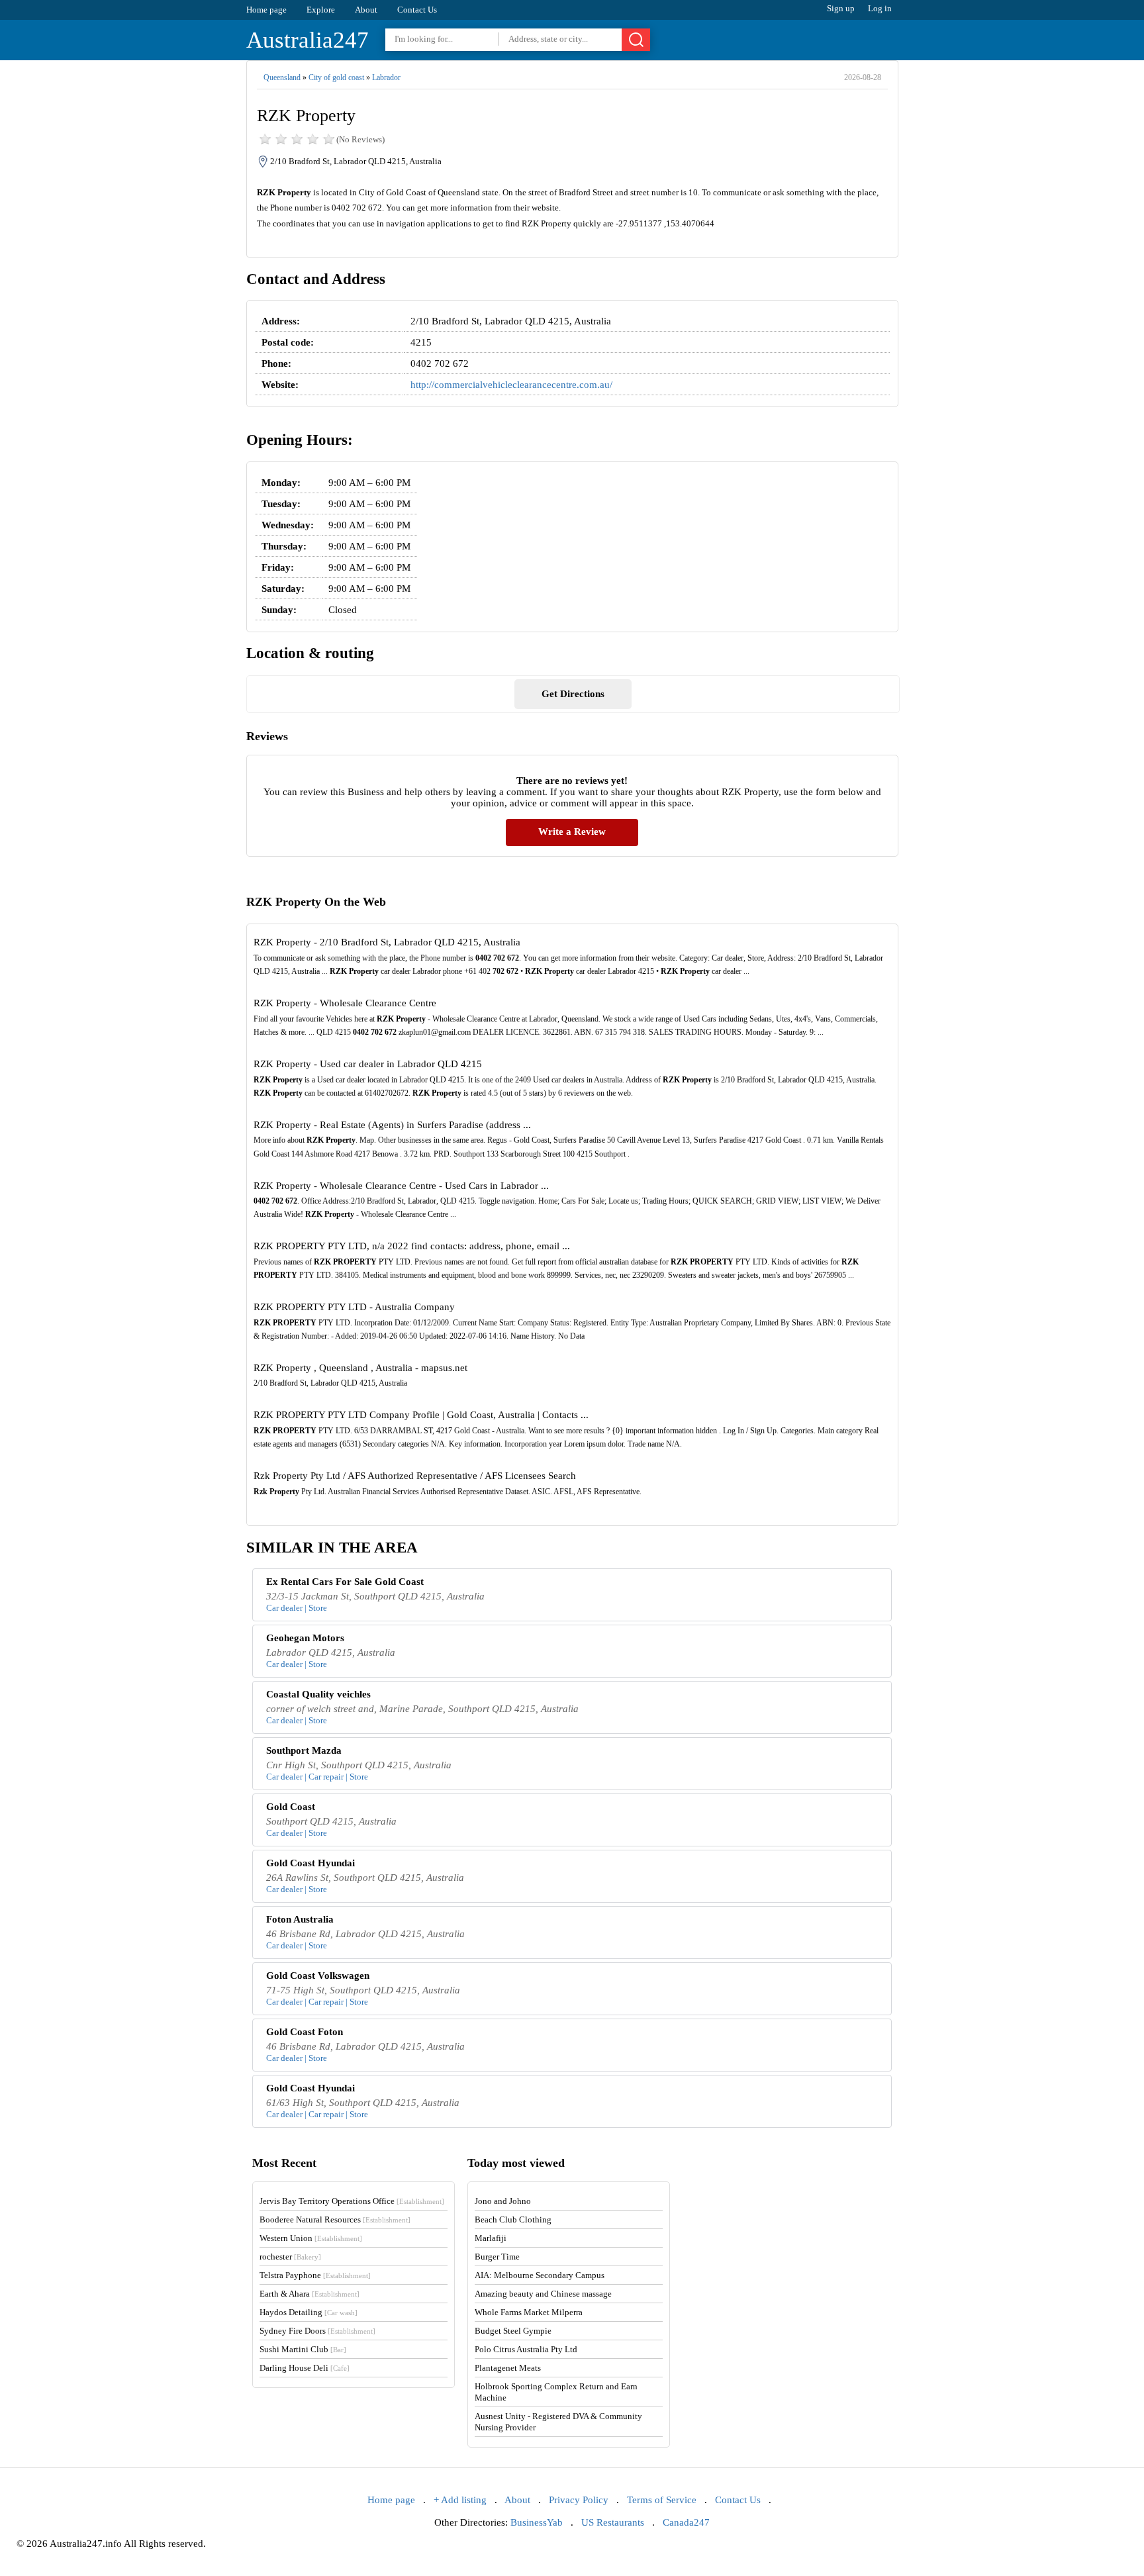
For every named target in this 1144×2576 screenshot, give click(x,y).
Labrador (386, 77)
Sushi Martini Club (303, 2349)
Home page (266, 10)
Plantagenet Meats (508, 2368)
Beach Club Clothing (513, 2219)
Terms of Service (662, 2500)
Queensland (282, 77)
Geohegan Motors (305, 1638)
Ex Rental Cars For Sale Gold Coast (345, 1582)
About (366, 10)
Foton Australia (300, 1919)
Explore (321, 10)
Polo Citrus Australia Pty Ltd (526, 2349)
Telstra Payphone (315, 2275)
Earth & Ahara (310, 2294)
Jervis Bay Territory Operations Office (352, 2201)
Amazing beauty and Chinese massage (543, 2294)
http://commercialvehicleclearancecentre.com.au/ (511, 385)
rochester (290, 2257)
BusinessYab (537, 2522)
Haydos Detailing (309, 2312)
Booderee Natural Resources (335, 2219)
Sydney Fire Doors (317, 2331)
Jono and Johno (503, 2201)
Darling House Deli (305, 2368)
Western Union (311, 2238)
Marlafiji (491, 2238)
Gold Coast (291, 1807)
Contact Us (417, 10)
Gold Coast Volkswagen (318, 1976)
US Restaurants (613, 2522)
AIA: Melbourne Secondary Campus (540, 2275)
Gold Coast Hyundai (310, 1863)
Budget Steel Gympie (513, 2331)
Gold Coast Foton (305, 2032)
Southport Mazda (304, 1750)
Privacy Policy (579, 2500)
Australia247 (308, 40)
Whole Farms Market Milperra (529, 2312)
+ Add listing (460, 2500)
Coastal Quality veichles (318, 1694)
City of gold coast (336, 77)
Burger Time (497, 2257)
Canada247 (686, 2522)
